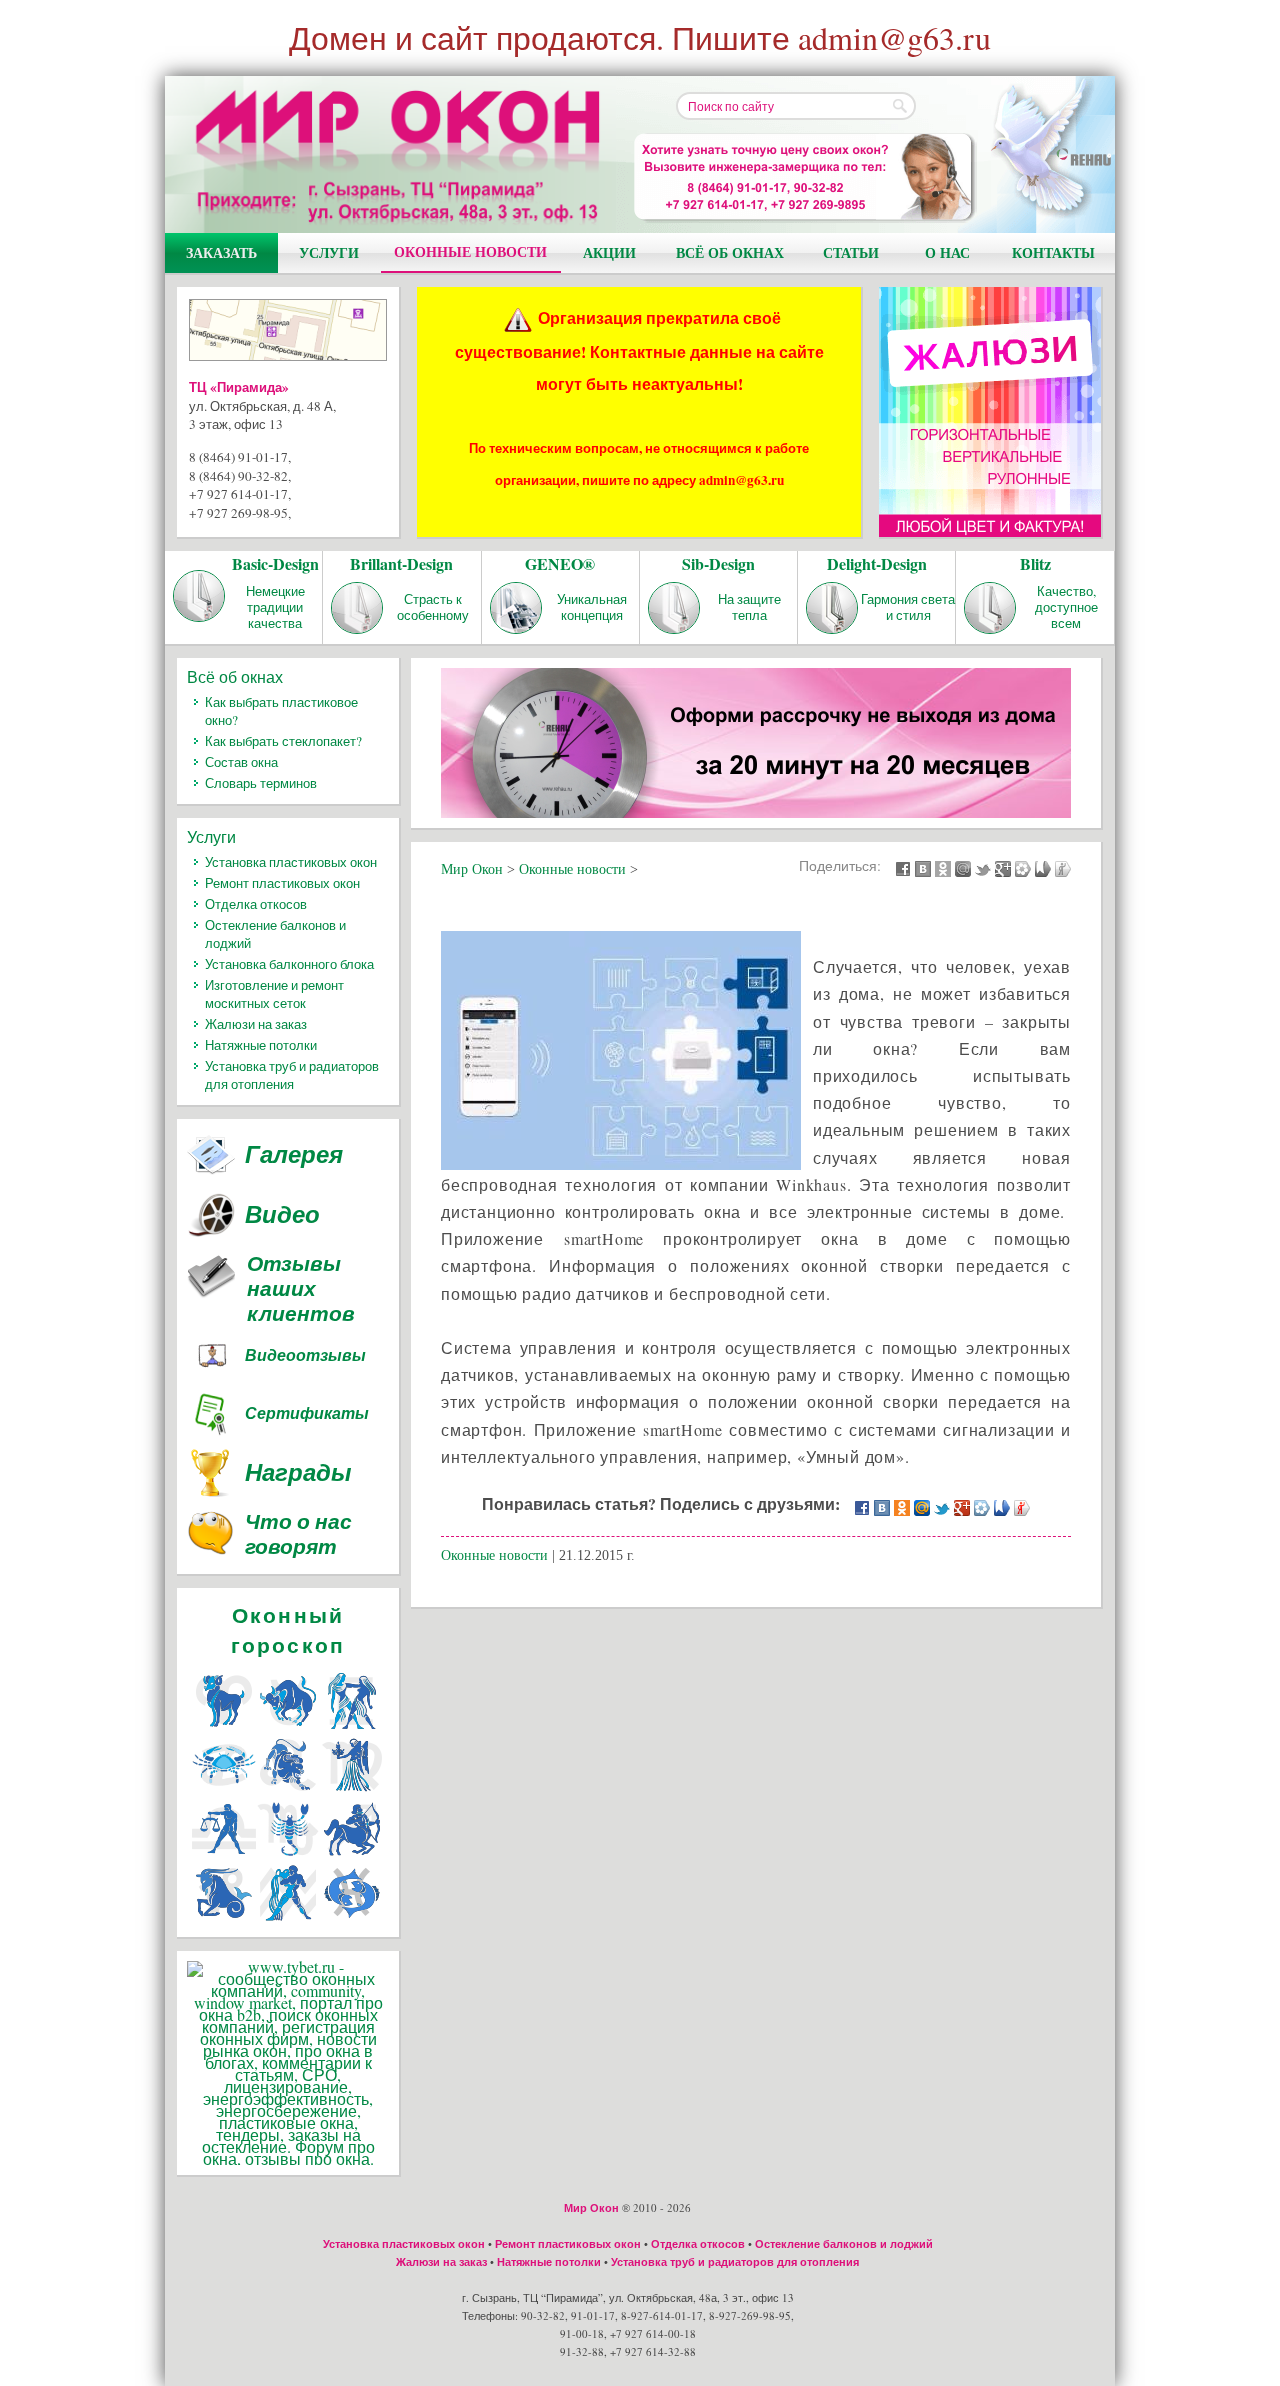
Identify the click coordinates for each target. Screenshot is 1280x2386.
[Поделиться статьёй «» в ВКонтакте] (923, 867)
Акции (609, 252)
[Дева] (352, 1790)
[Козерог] (224, 1918)
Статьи (851, 252)
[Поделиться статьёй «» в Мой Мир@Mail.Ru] (963, 867)
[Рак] (224, 1790)
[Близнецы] (352, 1726)
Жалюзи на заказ (256, 1024)
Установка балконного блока (289, 964)
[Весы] (224, 1854)
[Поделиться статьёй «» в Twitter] (983, 867)
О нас (947, 252)
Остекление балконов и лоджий (844, 2244)
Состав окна (241, 762)
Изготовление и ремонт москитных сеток (274, 994)
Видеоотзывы (305, 1355)
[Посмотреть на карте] (288, 333)
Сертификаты (307, 1413)
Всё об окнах (730, 252)
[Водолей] (288, 1918)
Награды (298, 1472)
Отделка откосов (256, 904)
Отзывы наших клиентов (301, 1288)
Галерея (294, 1154)
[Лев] (288, 1790)
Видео (282, 1214)
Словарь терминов (261, 783)
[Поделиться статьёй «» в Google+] (1003, 867)
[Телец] (288, 1726)
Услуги (329, 252)
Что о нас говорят (298, 1535)
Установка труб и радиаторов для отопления (292, 1075)
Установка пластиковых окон (291, 862)
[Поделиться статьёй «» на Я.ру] (1063, 867)
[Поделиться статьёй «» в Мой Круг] (1023, 867)
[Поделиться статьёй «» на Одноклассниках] (943, 867)
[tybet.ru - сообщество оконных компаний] (288, 2158)
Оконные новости (470, 251)
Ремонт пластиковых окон (282, 883)
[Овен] (224, 1726)
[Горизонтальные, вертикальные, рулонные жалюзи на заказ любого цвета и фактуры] (990, 412)
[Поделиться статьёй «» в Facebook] (903, 867)
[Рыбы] (352, 1918)
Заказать (221, 252)
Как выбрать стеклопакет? (283, 741)
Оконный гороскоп (288, 1630)
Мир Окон (591, 2208)
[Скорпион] (288, 1854)
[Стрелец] (352, 1854)
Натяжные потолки (261, 1045)
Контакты (1053, 252)
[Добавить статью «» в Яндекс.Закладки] (1043, 867)
